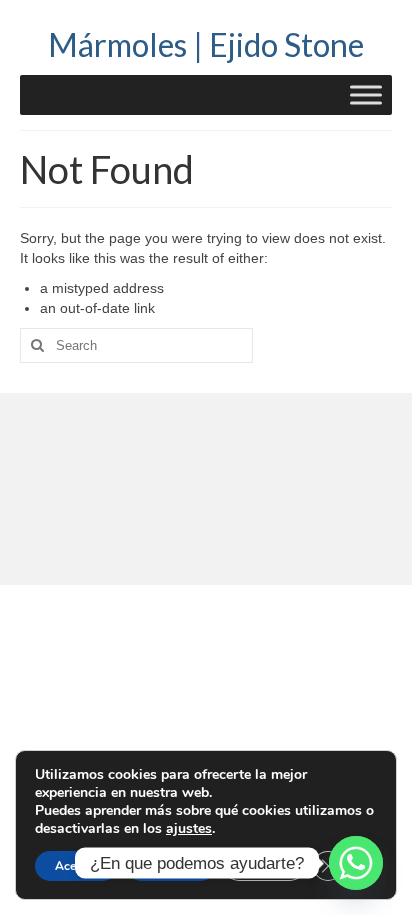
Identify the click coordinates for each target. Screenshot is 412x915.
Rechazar (171, 866)
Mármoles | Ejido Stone (206, 44)
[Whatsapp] (356, 863)
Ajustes (264, 866)
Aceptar (76, 866)
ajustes (189, 829)
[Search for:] (136, 345)
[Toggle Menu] (366, 94)
